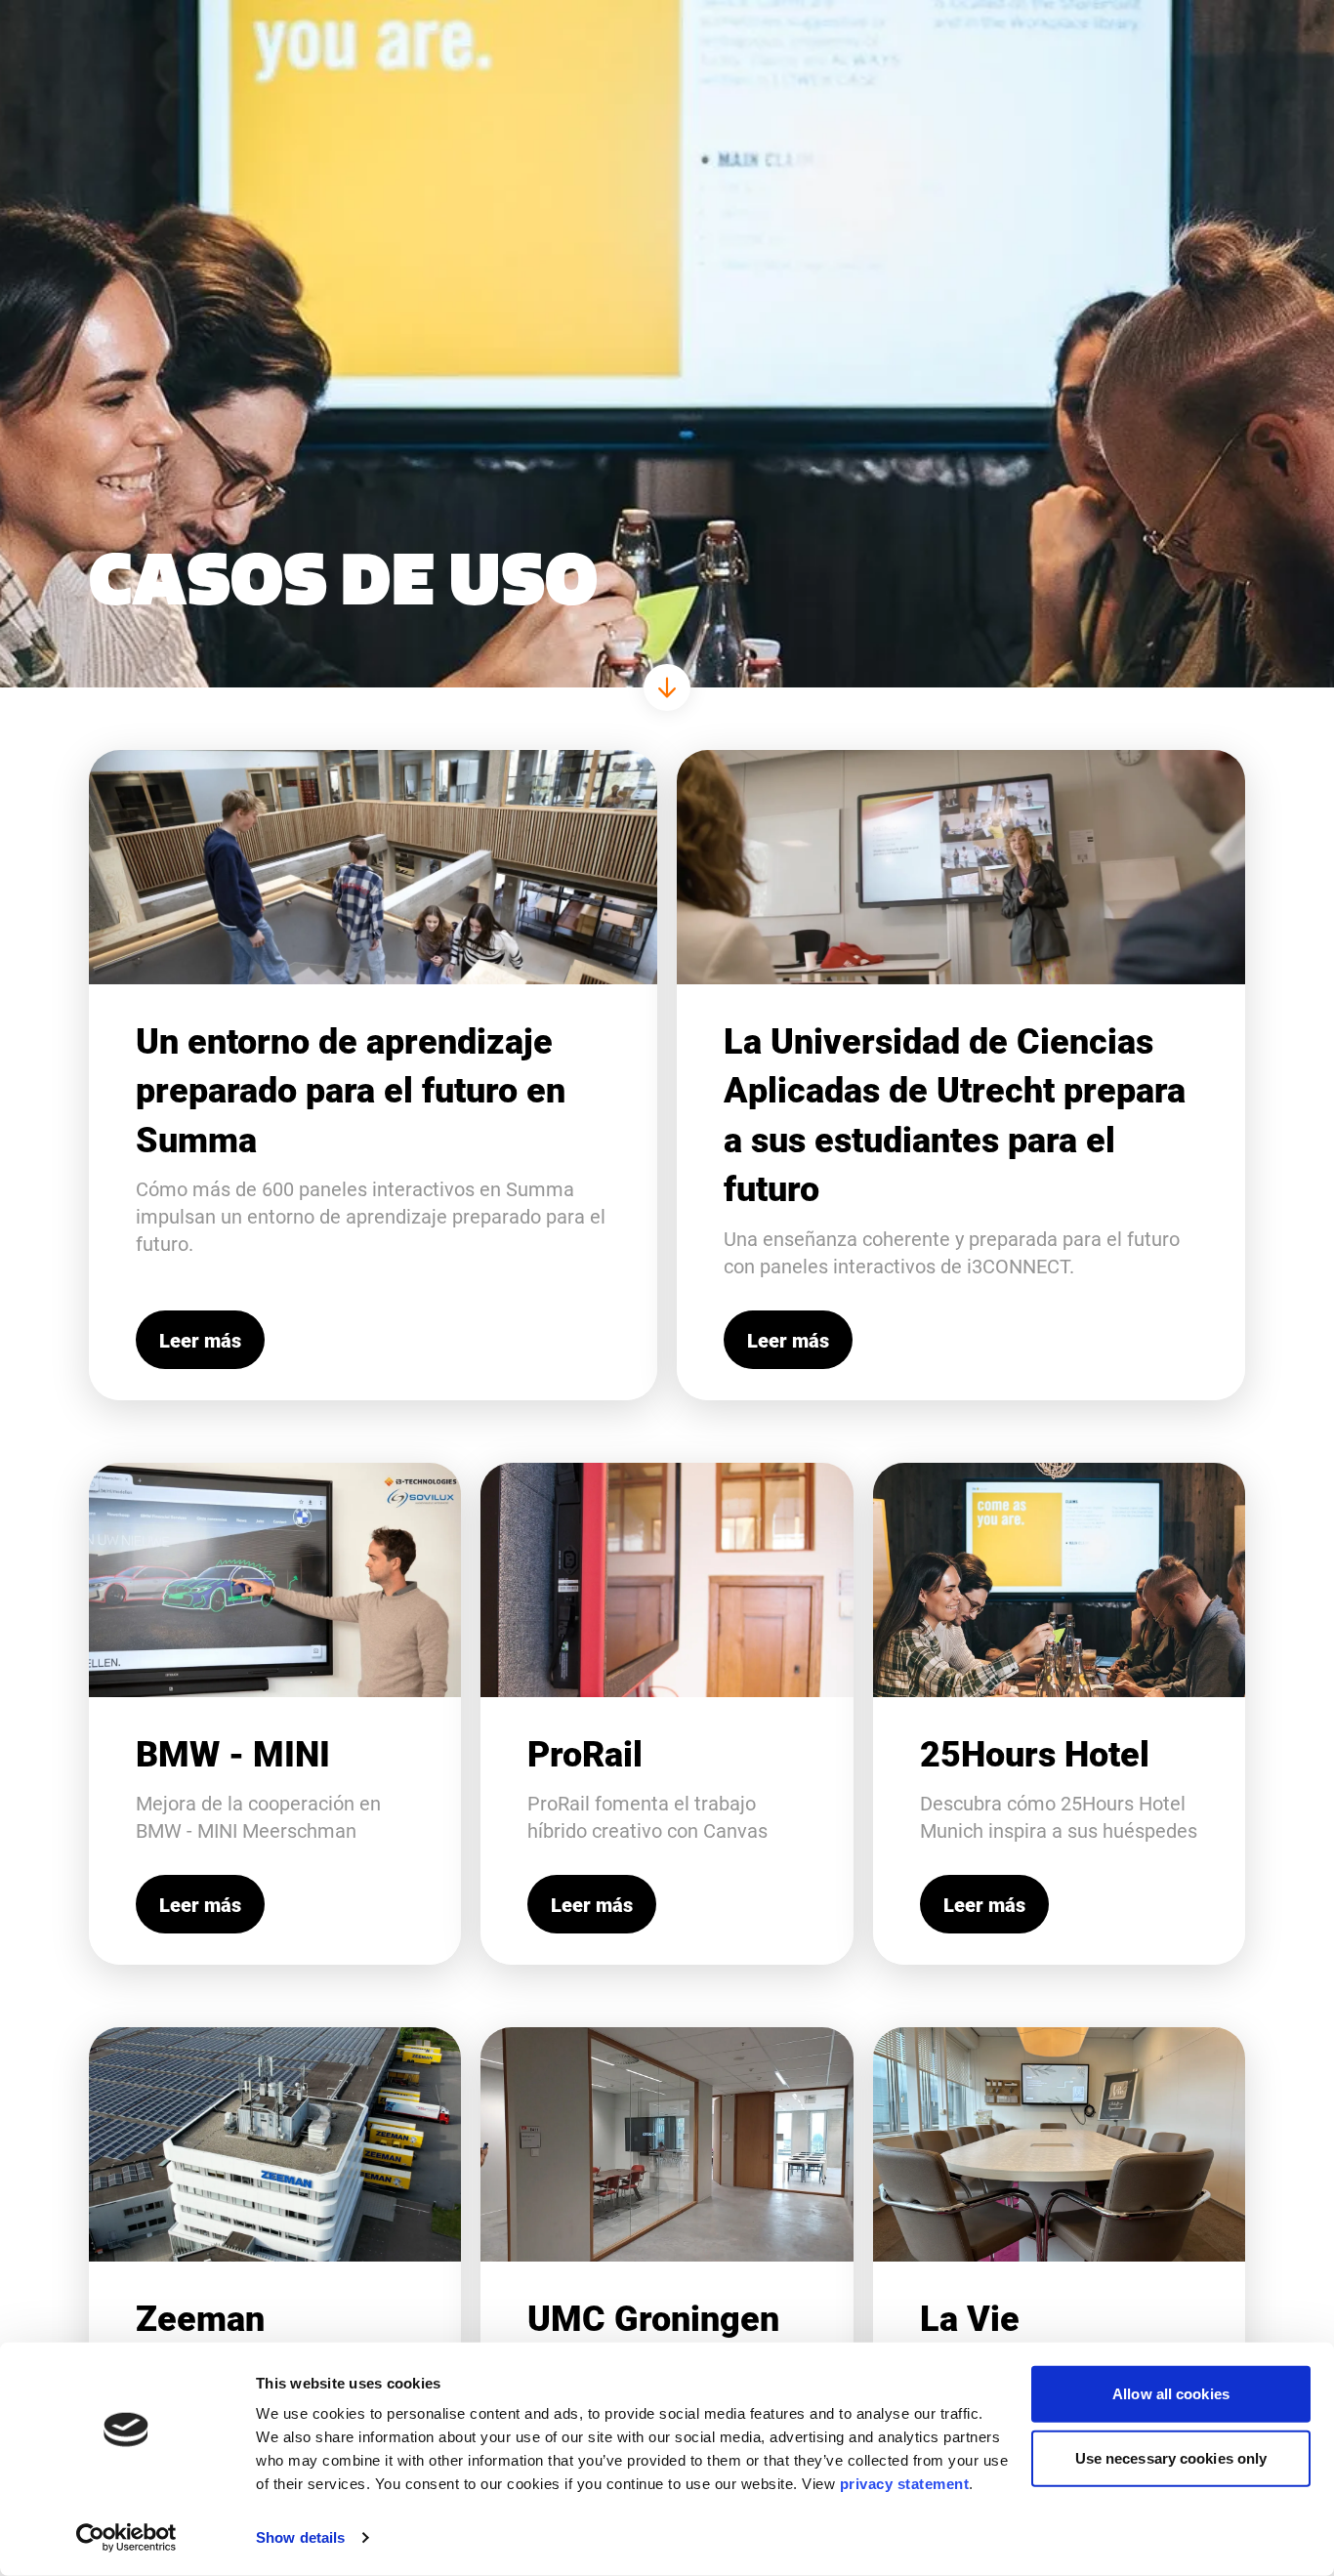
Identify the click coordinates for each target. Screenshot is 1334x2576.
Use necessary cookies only (1171, 2457)
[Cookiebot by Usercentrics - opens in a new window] (126, 2538)
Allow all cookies (1171, 2394)
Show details (300, 2537)
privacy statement (905, 2484)
